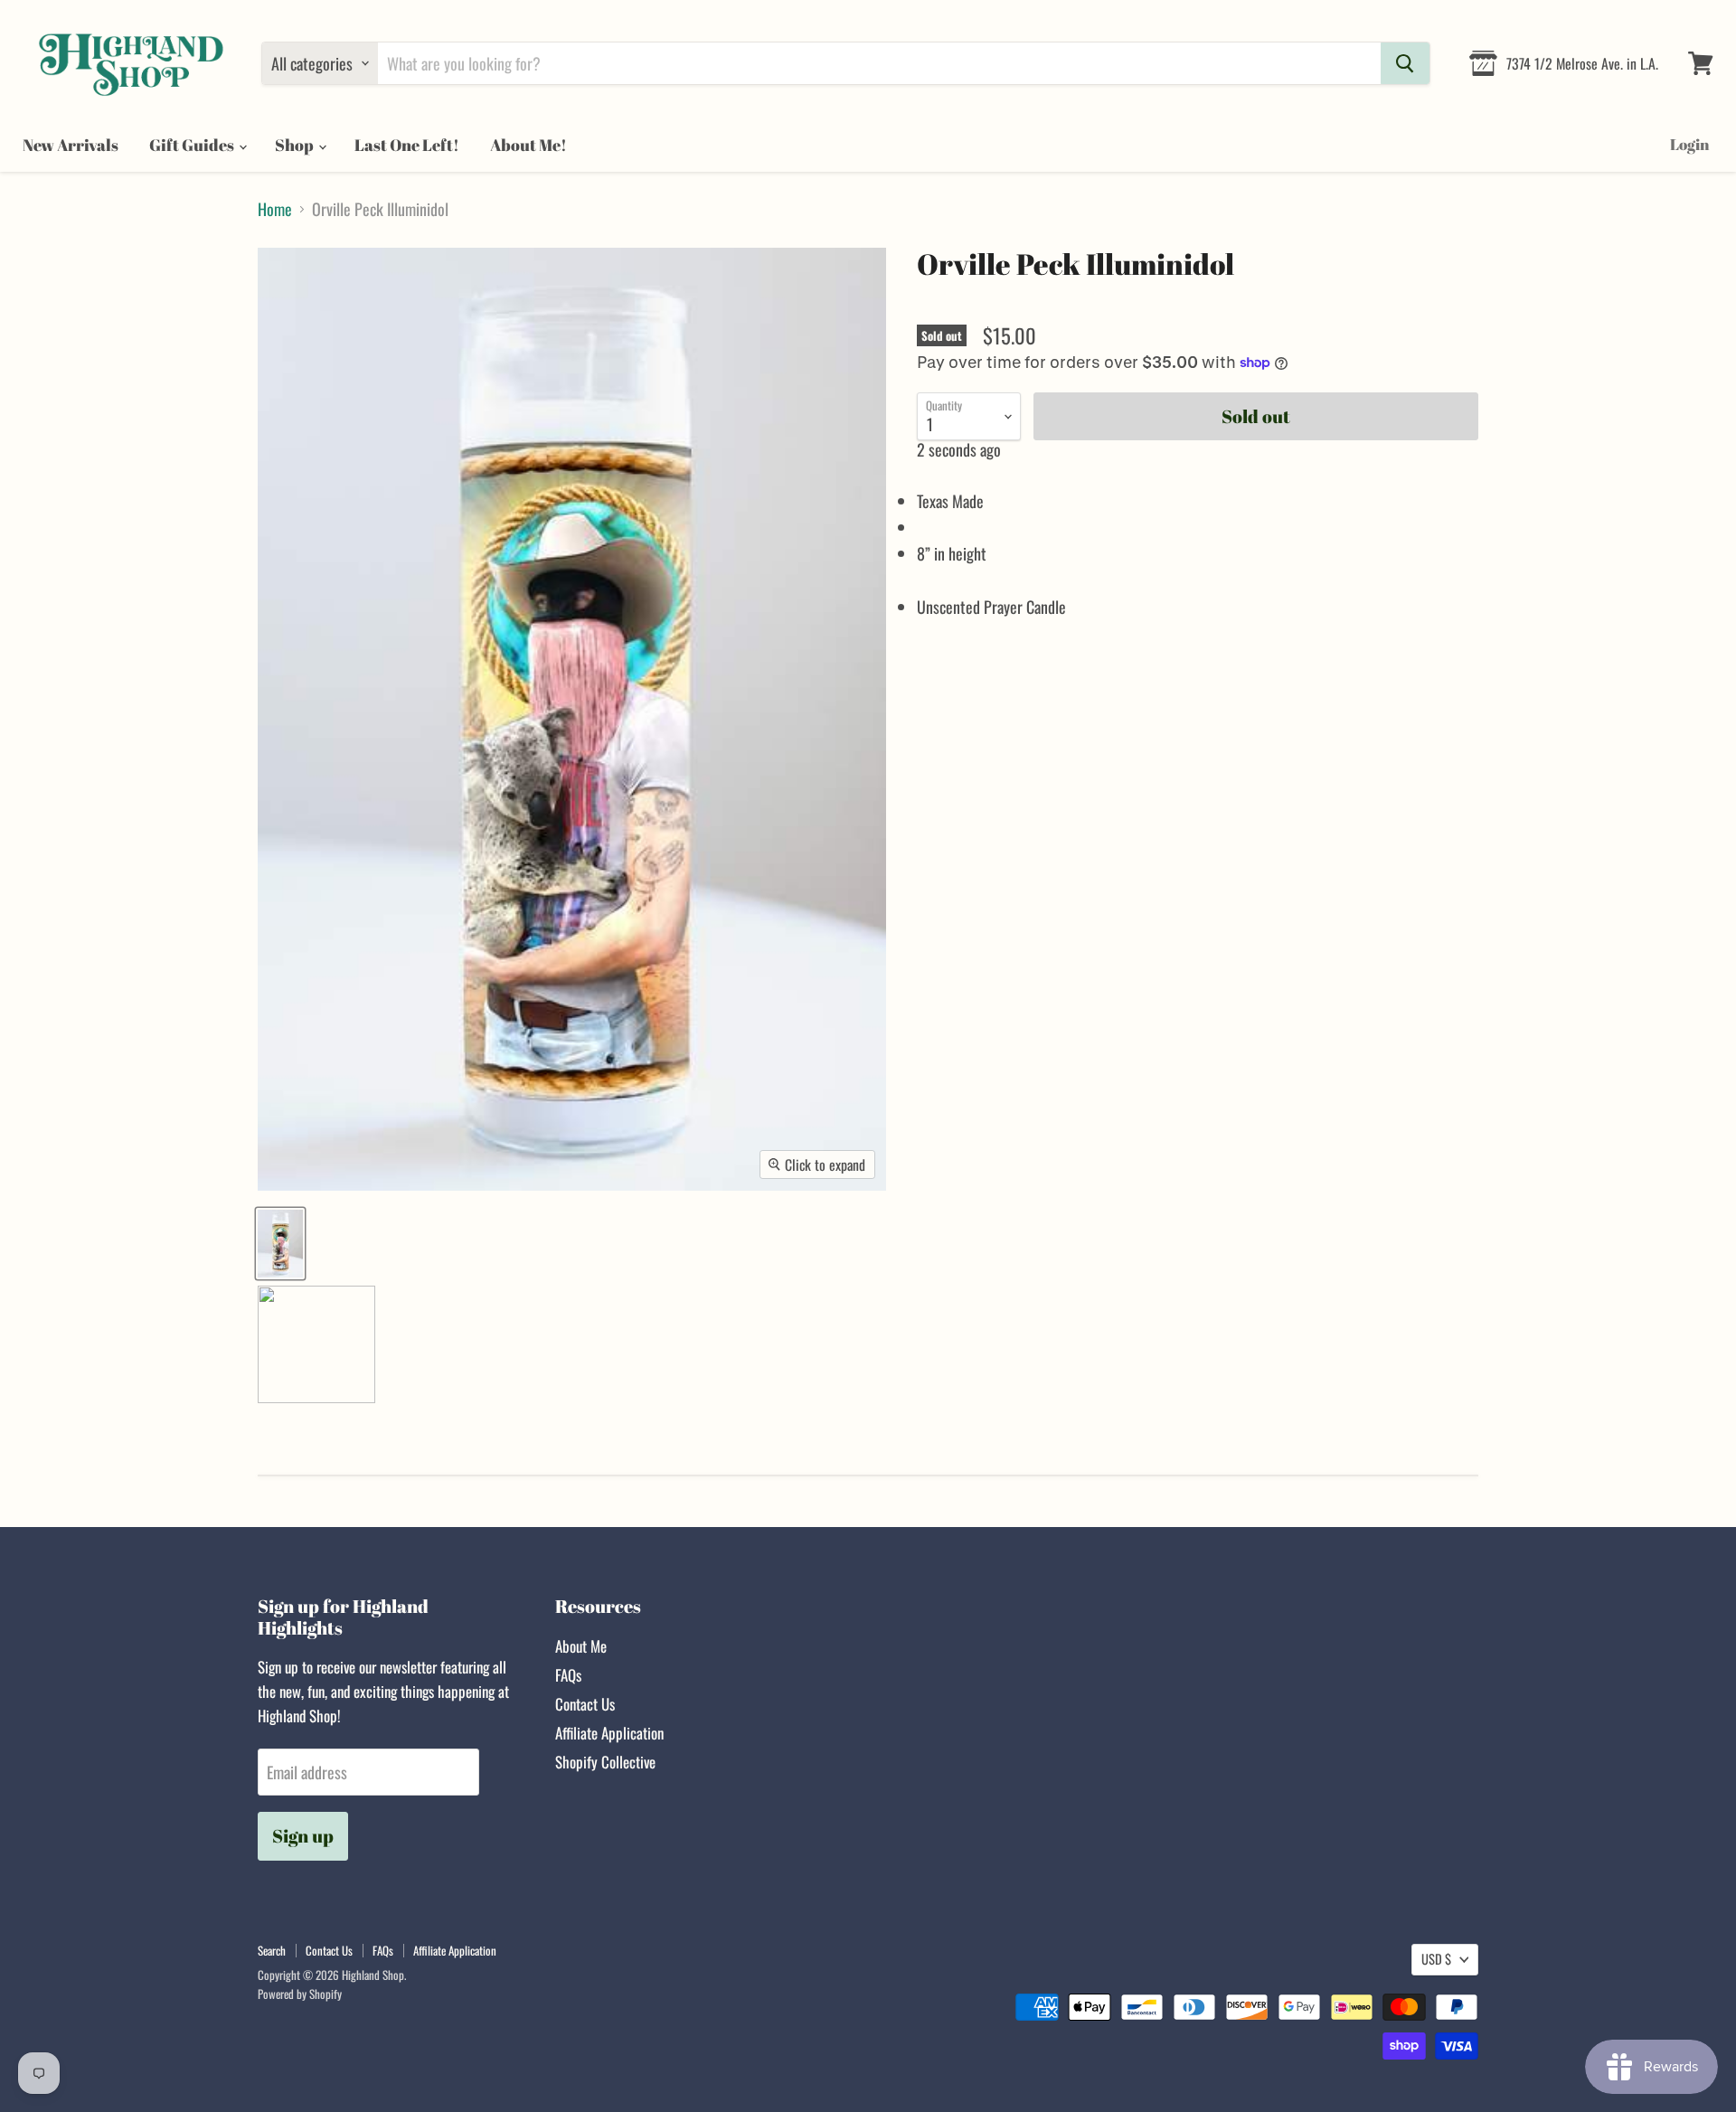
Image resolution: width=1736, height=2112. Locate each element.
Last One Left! (407, 145)
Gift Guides (193, 145)
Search (272, 1950)
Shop (296, 145)
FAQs (568, 1675)
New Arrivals (71, 145)
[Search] (1405, 63)
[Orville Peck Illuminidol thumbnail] (280, 1244)
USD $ (1436, 1959)
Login (1689, 144)
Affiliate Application (609, 1733)
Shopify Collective (605, 1762)
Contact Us (585, 1704)
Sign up (303, 1836)
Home (275, 209)
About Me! (528, 145)
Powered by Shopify (300, 1994)
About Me (581, 1646)
